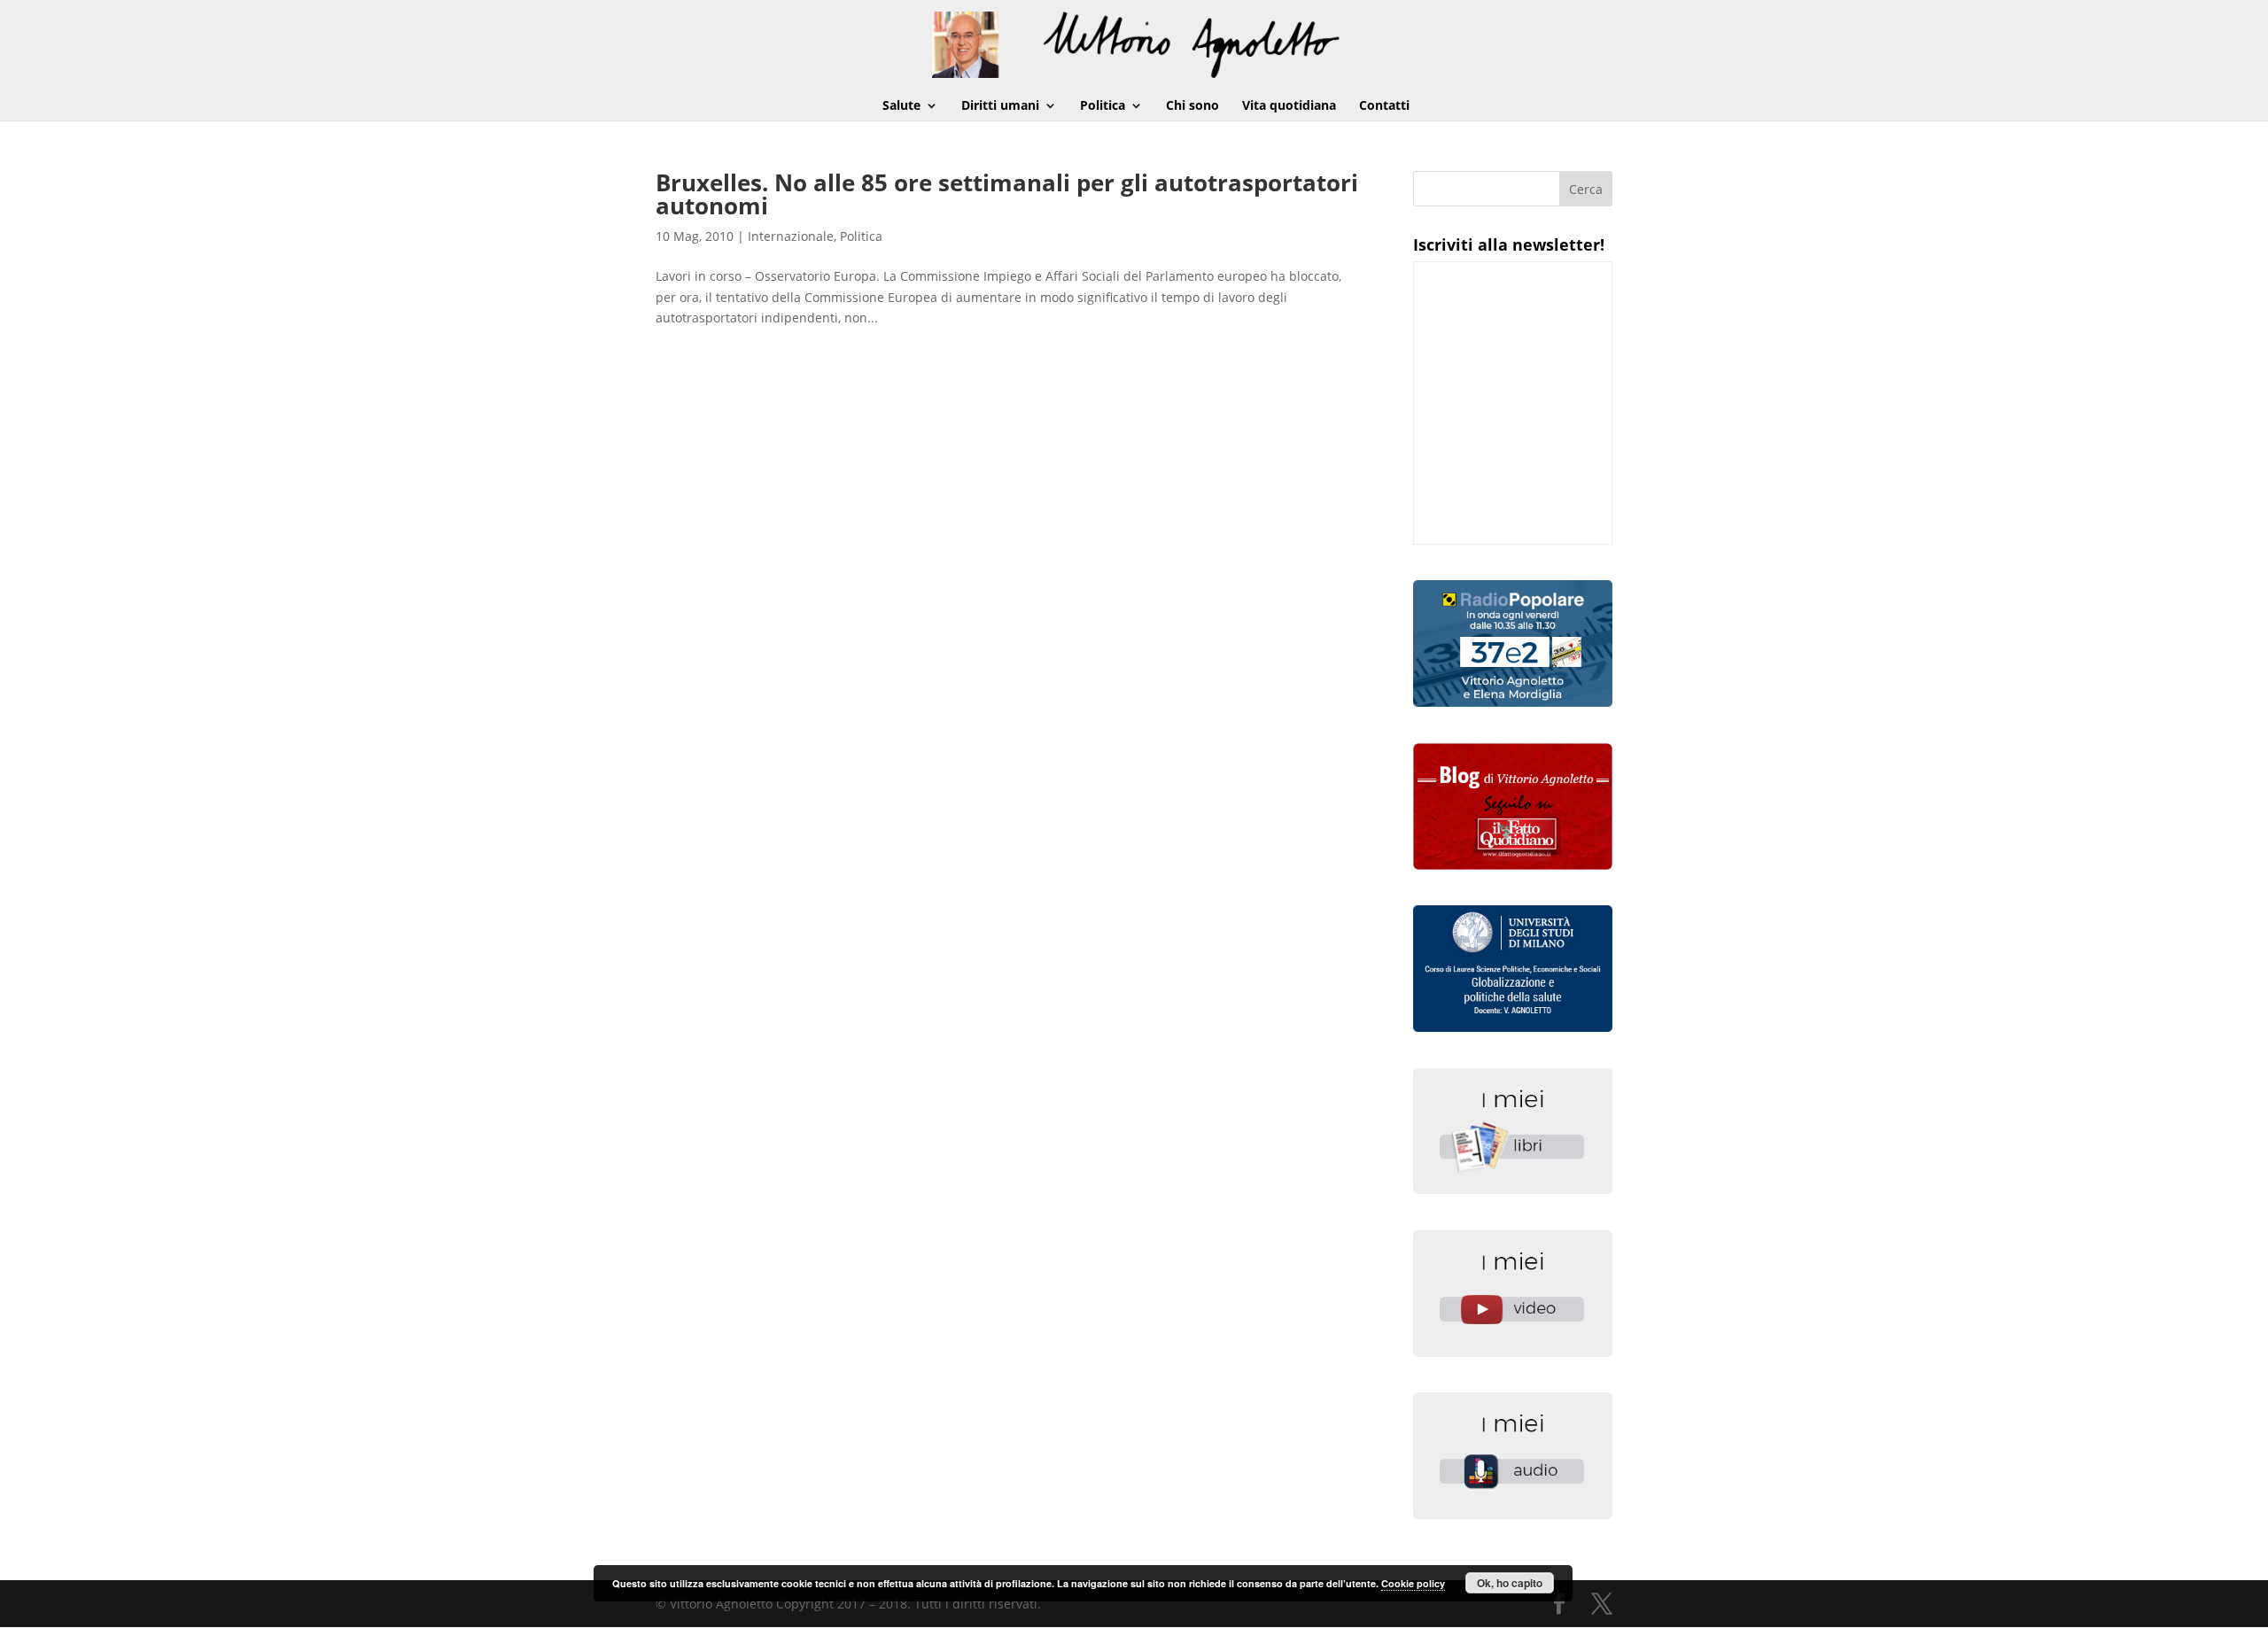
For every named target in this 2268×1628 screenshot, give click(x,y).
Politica (1103, 106)
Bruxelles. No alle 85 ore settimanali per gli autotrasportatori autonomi (1007, 194)
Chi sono (1192, 106)
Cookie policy (1413, 1583)
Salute (901, 106)
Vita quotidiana (1289, 106)
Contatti (1384, 106)
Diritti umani (1000, 106)
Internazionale (791, 236)
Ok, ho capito (1510, 1583)
